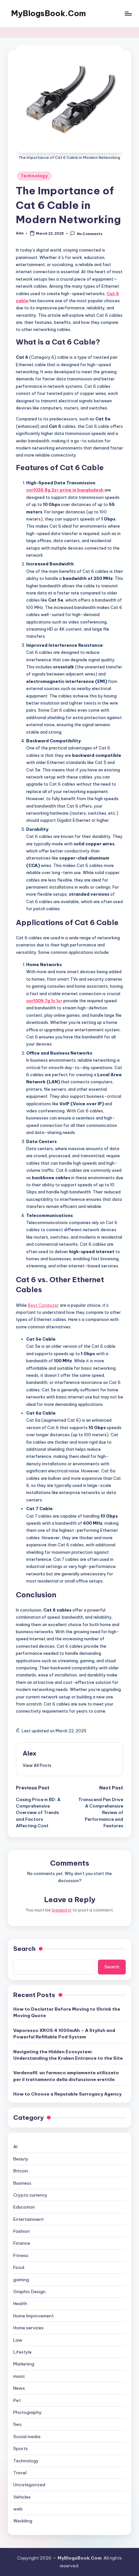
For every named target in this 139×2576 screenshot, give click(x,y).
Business (22, 2183)
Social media (27, 2437)
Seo (17, 2424)
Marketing (24, 2364)
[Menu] (128, 13)
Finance (22, 2243)
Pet (17, 2400)
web (18, 2509)
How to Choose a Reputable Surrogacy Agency (67, 2094)
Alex (30, 1753)
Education (24, 2207)
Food (19, 2267)
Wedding (23, 2521)
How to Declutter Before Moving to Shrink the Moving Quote (67, 2012)
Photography (27, 2412)
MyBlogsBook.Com (48, 13)
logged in (62, 1910)
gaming (21, 2280)
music (19, 2376)
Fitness (21, 2255)
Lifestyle (22, 2352)
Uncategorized (29, 2485)
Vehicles (22, 2497)
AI (15, 2147)
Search (24, 1949)
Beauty (21, 2159)
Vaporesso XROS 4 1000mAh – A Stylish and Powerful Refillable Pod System (64, 2034)
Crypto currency (30, 2195)
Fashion (21, 2231)
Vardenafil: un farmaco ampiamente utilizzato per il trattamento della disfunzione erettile (66, 2076)
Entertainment (28, 2219)
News (19, 2388)
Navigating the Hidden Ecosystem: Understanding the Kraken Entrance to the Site (68, 2055)
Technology (34, 176)
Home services (28, 2328)
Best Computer (43, 1305)
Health (20, 2303)
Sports (21, 2448)
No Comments (90, 234)
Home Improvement (33, 2316)
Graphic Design (29, 2292)
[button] (37, 1765)
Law (18, 2340)
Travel (20, 2473)
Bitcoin (21, 2171)
